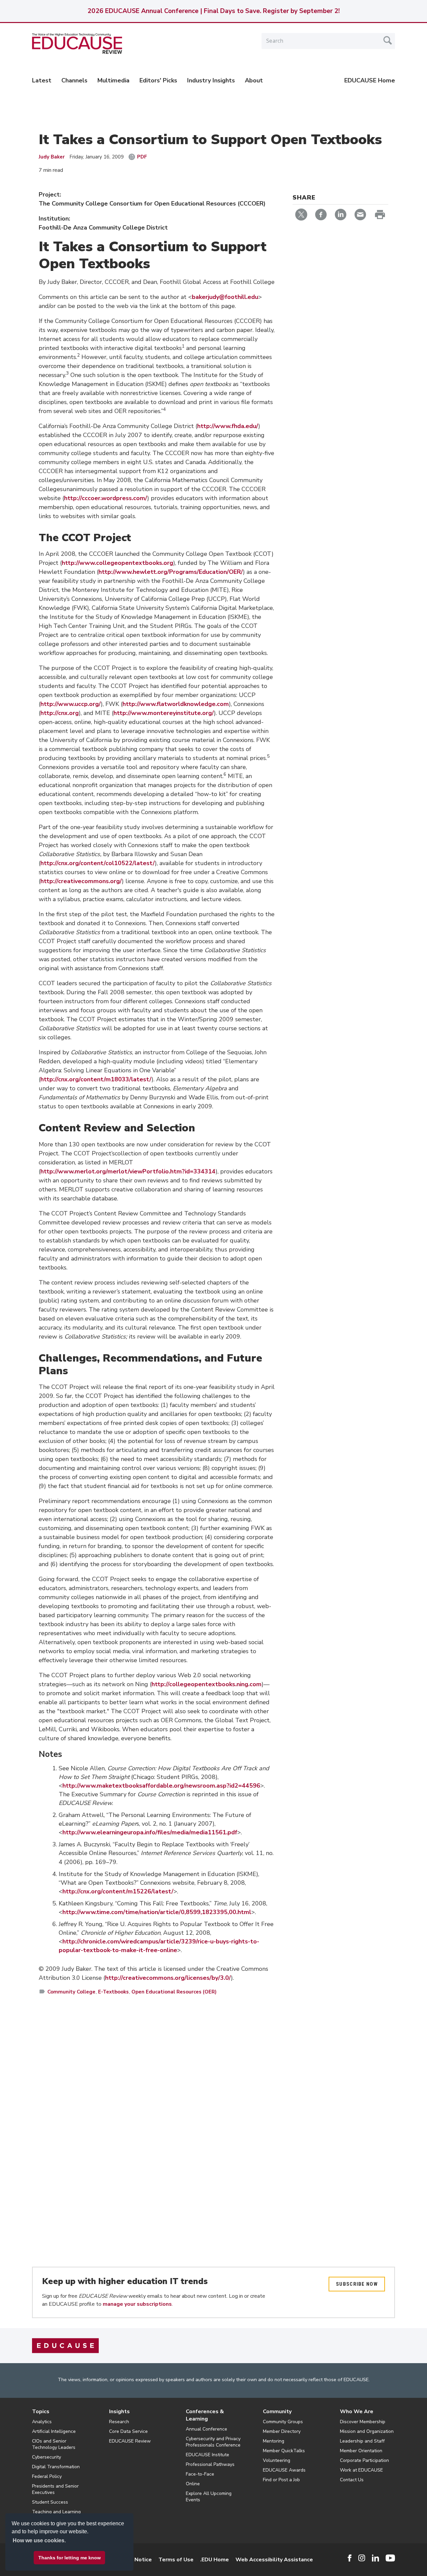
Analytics (42, 2422)
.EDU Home (215, 2560)
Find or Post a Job (281, 2480)
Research (119, 2422)
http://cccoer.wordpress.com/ (106, 498)
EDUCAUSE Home (370, 80)
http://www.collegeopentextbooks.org (117, 563)
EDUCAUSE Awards (284, 2470)
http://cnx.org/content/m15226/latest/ (118, 1891)
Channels (74, 80)
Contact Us (352, 2480)
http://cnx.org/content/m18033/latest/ (96, 1079)
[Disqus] (157, 2098)
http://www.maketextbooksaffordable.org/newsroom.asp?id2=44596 (161, 1786)
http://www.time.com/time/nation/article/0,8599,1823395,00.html (157, 1912)
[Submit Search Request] (388, 40)
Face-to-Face (200, 2474)
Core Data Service (128, 2431)
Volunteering (277, 2460)
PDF (142, 157)
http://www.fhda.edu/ (228, 426)
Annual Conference (206, 2429)
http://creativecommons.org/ (81, 881)
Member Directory (282, 2431)
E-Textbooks (113, 1992)
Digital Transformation (56, 2467)
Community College (71, 1992)
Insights (119, 2412)
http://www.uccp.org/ (71, 704)
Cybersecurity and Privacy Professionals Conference (213, 2442)
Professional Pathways (210, 2464)
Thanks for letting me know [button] (70, 2558)
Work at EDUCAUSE (361, 2470)
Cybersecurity (47, 2457)
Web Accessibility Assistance (274, 2560)
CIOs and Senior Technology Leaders (54, 2444)
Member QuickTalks (284, 2451)
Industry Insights (211, 80)
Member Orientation (361, 2451)
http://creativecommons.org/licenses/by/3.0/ (168, 1978)
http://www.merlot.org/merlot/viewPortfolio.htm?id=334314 (128, 1171)
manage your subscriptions (137, 2304)
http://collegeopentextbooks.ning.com (206, 1684)
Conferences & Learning (205, 2415)
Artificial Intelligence (54, 2431)
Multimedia (113, 80)
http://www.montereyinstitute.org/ (164, 713)
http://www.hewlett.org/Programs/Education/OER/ (171, 572)
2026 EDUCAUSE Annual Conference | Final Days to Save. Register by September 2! (213, 11)
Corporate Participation (364, 2460)
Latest (42, 80)
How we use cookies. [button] (39, 2540)
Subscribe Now (357, 2284)
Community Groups (283, 2422)
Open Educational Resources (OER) (174, 1992)
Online (193, 2484)
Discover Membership (363, 2422)
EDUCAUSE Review (130, 2441)
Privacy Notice (133, 2560)
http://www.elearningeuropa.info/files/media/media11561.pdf (150, 1832)
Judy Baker (52, 157)
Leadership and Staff (362, 2441)
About (254, 80)
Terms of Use (176, 2560)
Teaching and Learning (56, 2512)
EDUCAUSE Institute (207, 2455)
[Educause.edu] (65, 2345)
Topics (41, 2412)
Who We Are (357, 2412)
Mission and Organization (367, 2431)
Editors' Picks (158, 80)
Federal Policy (47, 2476)
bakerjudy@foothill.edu (225, 297)
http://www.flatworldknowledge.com (176, 704)
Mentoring (274, 2441)
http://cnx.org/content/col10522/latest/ (98, 863)
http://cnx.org (60, 713)
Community (277, 2412)
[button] (326, 2561)
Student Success (50, 2502)
